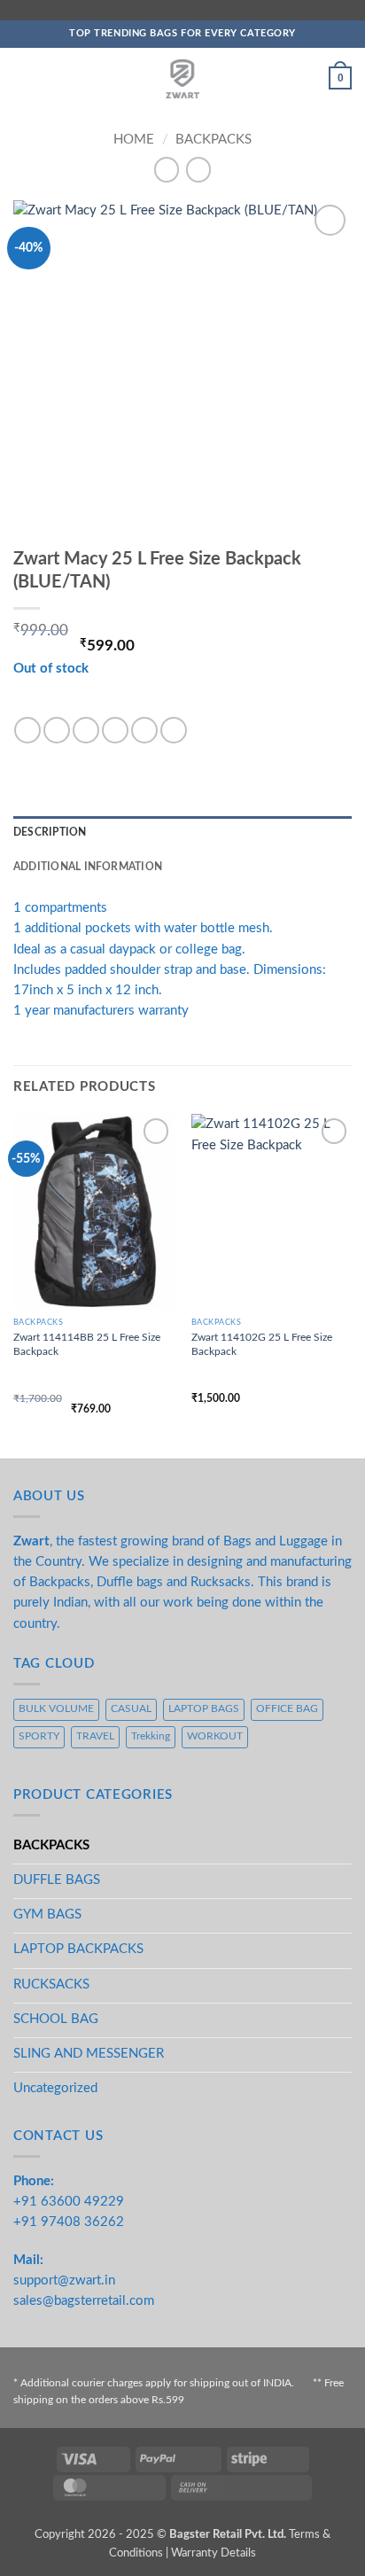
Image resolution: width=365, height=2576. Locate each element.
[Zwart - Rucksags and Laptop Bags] (183, 79)
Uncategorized (55, 2088)
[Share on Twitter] (86, 730)
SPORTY (39, 1736)
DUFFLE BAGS (57, 1880)
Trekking (151, 1736)
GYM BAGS (47, 1914)
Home (134, 140)
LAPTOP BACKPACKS (78, 1949)
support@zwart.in (64, 2280)
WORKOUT (215, 1736)
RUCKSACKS (51, 1985)
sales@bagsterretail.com (84, 2301)
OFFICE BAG (287, 1709)
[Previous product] (198, 170)
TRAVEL (95, 1736)
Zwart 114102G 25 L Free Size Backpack (262, 1344)
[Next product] (167, 170)
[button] (23, 78)
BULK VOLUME (56, 1709)
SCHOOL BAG (56, 2019)
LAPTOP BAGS (204, 1709)
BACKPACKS (214, 140)
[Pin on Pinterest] (144, 730)
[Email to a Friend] (115, 730)
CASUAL (131, 1709)
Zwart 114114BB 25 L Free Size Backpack (87, 1344)
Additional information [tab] (88, 867)
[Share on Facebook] (57, 730)
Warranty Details (214, 2553)
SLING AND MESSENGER (89, 2054)
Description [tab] (50, 833)
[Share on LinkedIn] (174, 730)
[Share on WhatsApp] (27, 730)
